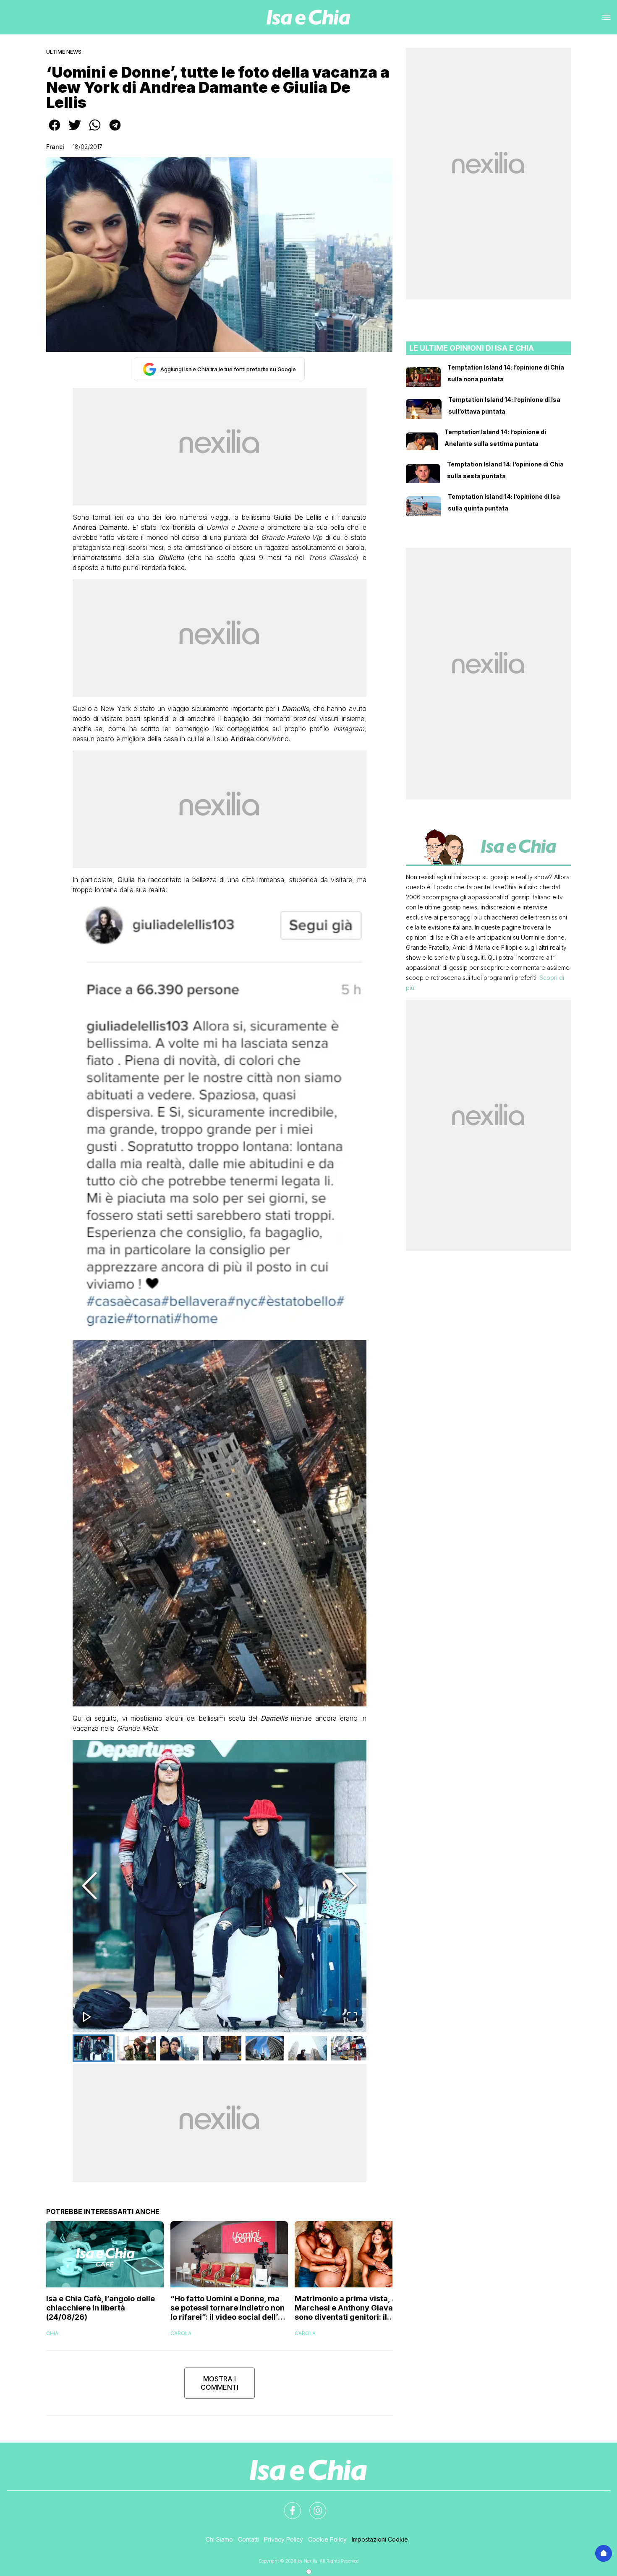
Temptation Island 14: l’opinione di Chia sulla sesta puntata (505, 470)
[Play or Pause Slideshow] (87, 2017)
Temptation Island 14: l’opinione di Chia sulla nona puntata (506, 373)
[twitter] (75, 131)
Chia (52, 2333)
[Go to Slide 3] (179, 2048)
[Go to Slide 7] (350, 2048)
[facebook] (55, 131)
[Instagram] (313, 2506)
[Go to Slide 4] (222, 2048)
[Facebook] (288, 2506)
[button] (220, 1886)
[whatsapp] (95, 131)
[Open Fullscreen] (352, 2017)
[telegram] (115, 131)
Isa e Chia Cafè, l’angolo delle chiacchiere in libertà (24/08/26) (101, 2308)
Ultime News (64, 52)
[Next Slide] (350, 1886)
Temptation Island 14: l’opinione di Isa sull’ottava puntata (504, 405)
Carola (181, 2333)
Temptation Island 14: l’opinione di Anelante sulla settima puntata (495, 438)
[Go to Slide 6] (308, 2048)
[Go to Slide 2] (136, 2048)
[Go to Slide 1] (94, 2048)
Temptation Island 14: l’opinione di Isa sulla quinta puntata (504, 502)
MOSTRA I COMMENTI (220, 2383)
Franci (55, 147)
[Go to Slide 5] (265, 2048)
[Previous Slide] (89, 1886)
